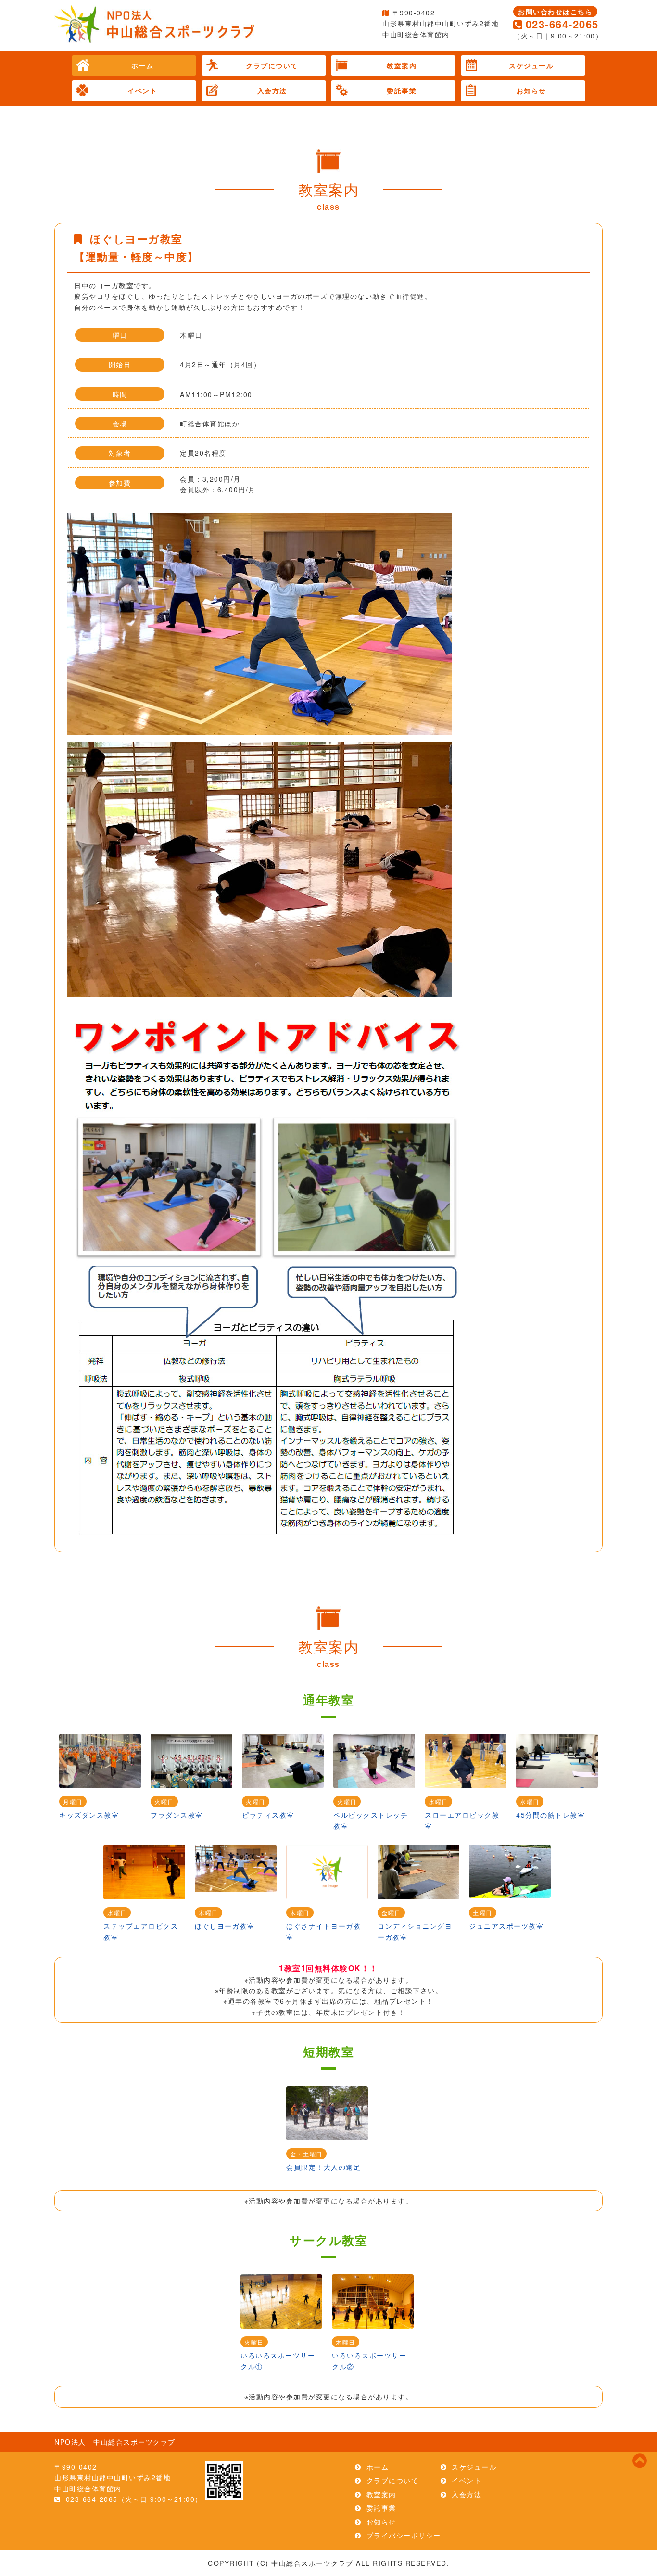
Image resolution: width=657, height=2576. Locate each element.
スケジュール (531, 65)
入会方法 (272, 90)
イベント (142, 90)
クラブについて (272, 65)
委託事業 (402, 90)
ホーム (143, 65)
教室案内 (402, 65)
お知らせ (531, 90)
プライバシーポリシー (404, 2535)
